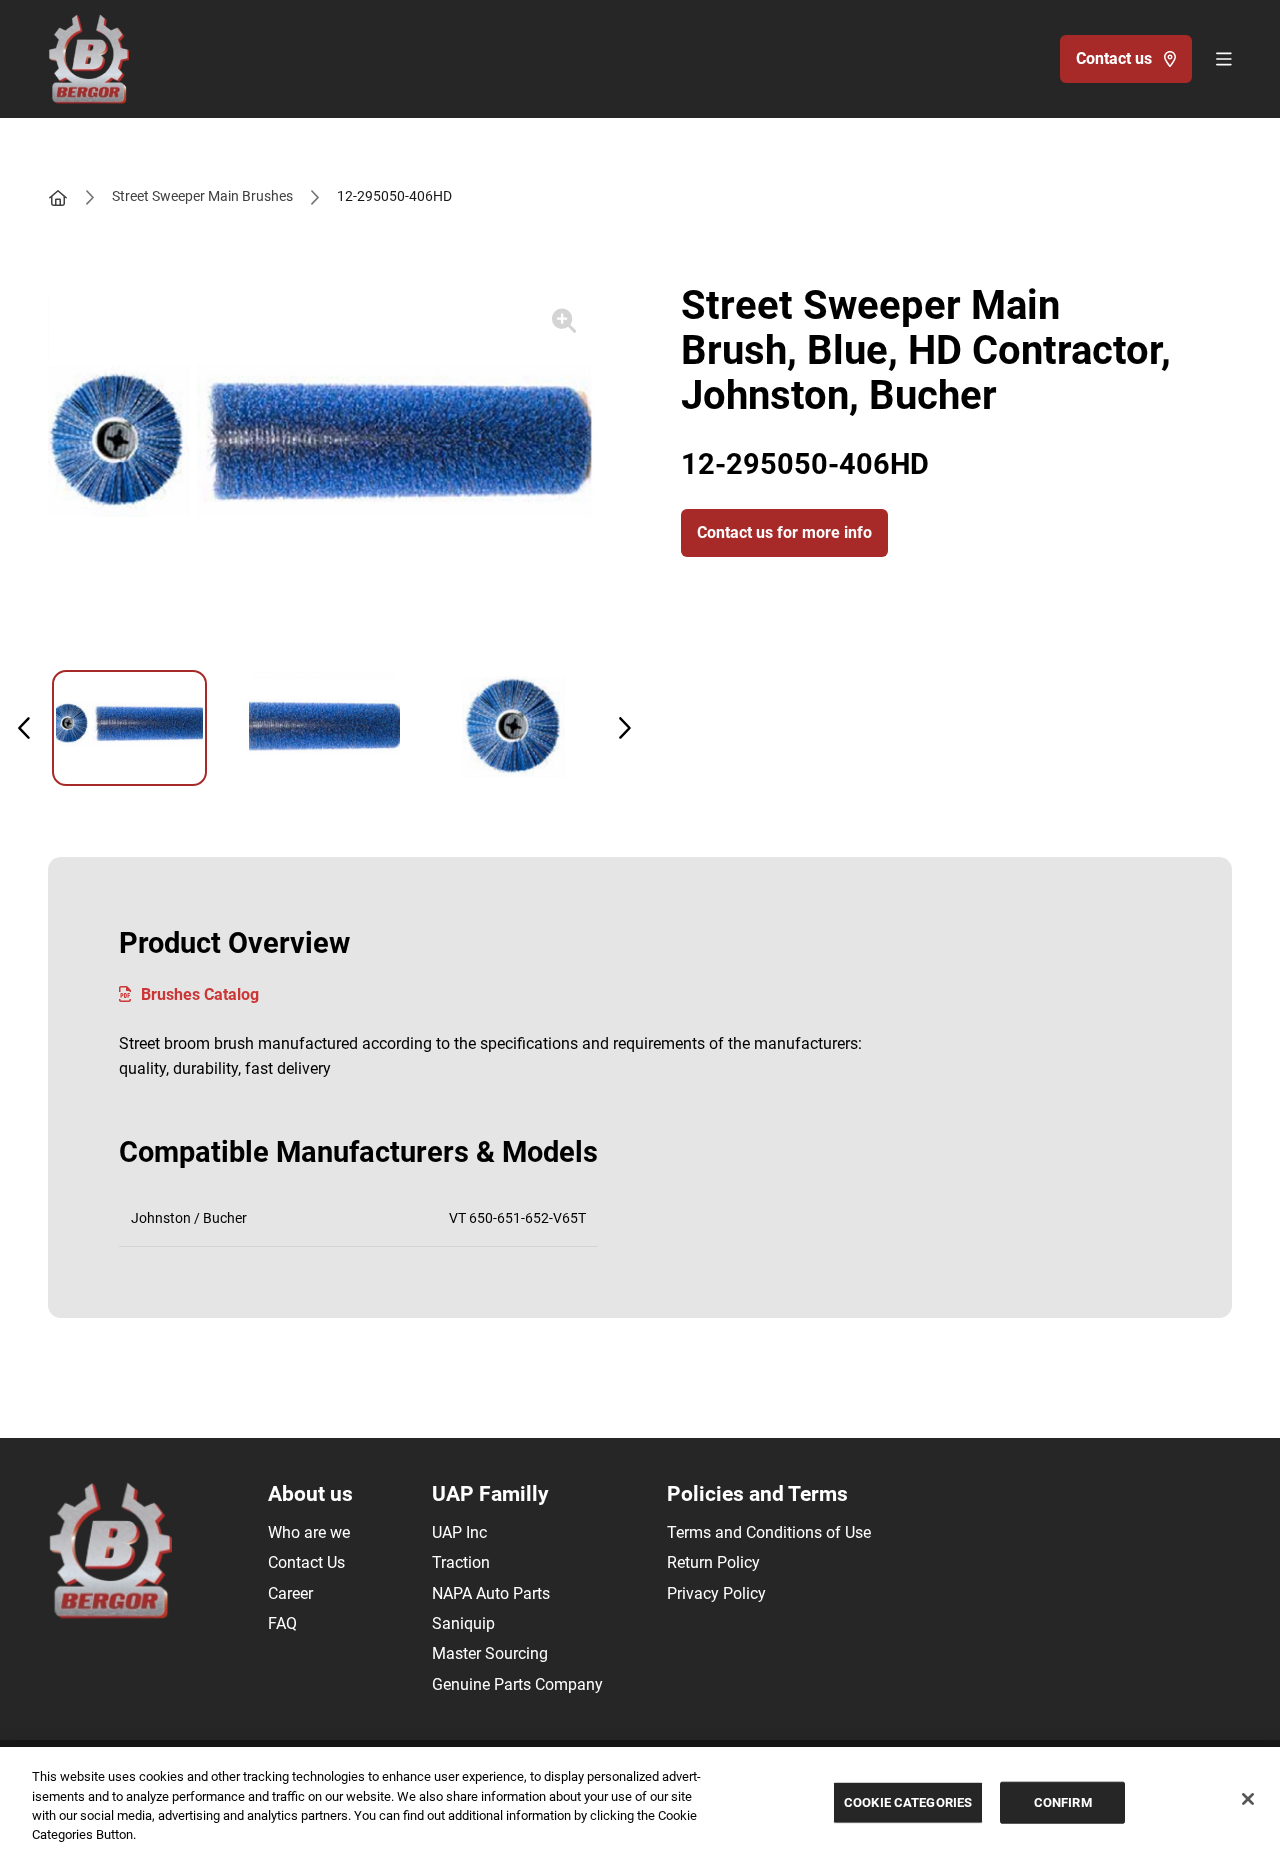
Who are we (309, 1532)
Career (290, 1593)
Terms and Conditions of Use (769, 1532)
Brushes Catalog (200, 994)
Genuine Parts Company (517, 1684)
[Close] (1248, 1799)
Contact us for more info (784, 532)
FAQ (282, 1623)
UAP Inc (459, 1532)
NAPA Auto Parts (491, 1593)
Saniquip (463, 1623)
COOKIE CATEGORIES (908, 1802)
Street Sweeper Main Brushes (202, 196)
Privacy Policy (716, 1593)
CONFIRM (1063, 1802)
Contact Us (306, 1562)
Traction (461, 1562)
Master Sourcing (490, 1653)
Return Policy (713, 1562)
